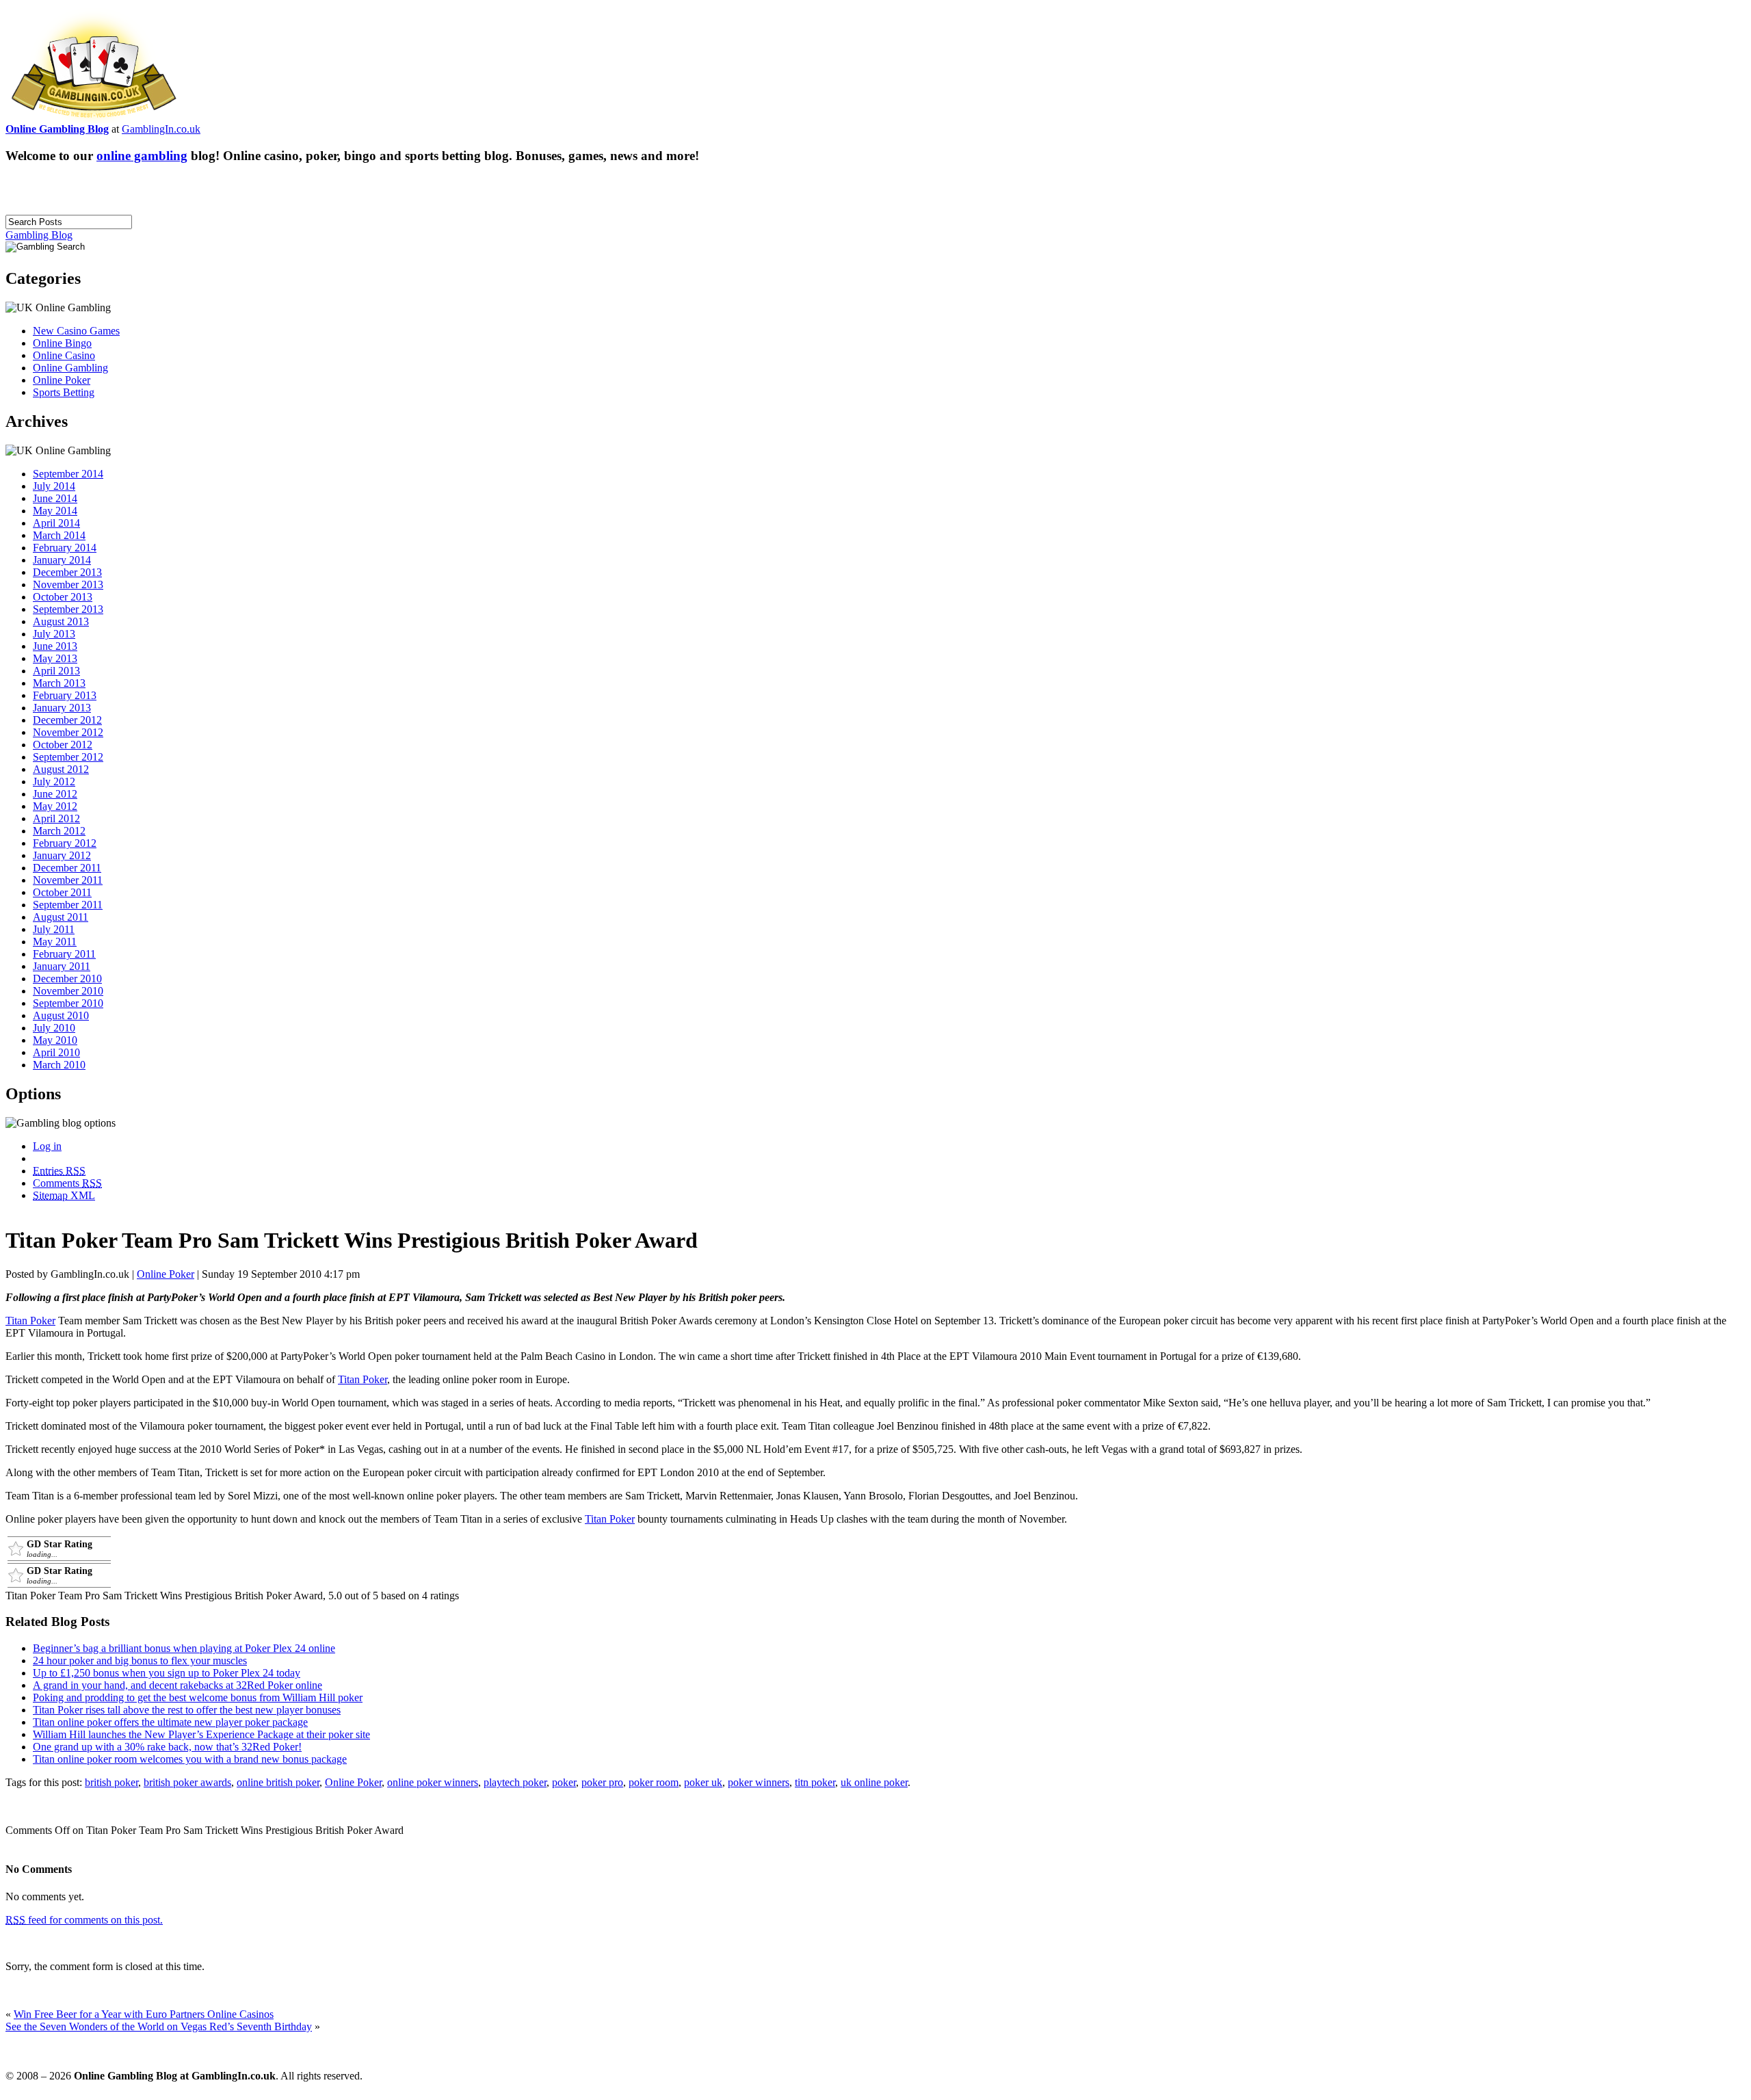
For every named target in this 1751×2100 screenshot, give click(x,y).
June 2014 (55, 498)
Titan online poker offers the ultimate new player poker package (170, 1722)
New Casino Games (76, 331)
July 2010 (54, 1028)
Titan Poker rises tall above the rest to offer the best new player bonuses (187, 1710)
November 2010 (68, 991)
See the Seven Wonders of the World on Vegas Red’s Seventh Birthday (159, 2026)
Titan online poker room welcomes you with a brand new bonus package (190, 1759)
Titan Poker (30, 1321)
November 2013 (68, 585)
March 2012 (59, 831)
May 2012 (55, 806)
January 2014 (62, 560)
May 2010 (55, 1040)
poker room (654, 1782)
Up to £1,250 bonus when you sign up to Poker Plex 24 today (167, 1673)
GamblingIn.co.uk (161, 129)
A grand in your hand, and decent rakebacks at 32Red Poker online (177, 1685)
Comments (67, 1183)
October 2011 (62, 892)
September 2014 (68, 474)
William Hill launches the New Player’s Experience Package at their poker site (201, 1734)
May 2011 (55, 942)
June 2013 (55, 646)
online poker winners (433, 1782)
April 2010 (56, 1052)
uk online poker (874, 1782)
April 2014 (56, 523)
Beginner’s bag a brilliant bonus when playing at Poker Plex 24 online (184, 1648)
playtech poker (515, 1782)
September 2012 (68, 757)
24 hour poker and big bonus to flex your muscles (140, 1661)
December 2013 (67, 572)
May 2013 (55, 658)
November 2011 (68, 880)
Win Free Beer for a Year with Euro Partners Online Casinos (144, 2014)
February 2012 (65, 843)
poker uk (703, 1782)
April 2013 (56, 671)
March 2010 (59, 1065)
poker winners (759, 1782)
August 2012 (61, 769)
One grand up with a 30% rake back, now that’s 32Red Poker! (167, 1747)
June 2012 (55, 794)
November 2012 (68, 732)
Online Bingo (62, 343)
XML (64, 1195)
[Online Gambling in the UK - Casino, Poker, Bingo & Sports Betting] (94, 119)
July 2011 (54, 929)
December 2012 (67, 720)
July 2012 (54, 782)
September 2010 (68, 1003)
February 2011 (64, 954)
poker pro (602, 1782)
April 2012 (56, 818)
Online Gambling (70, 368)
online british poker (278, 1782)
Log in (47, 1146)
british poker (111, 1782)
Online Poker (62, 380)
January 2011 (62, 966)
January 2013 (62, 708)
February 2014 (65, 548)
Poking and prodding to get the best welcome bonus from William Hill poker (198, 1697)
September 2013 (68, 609)
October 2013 (63, 597)
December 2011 (67, 868)
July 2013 (54, 634)
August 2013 (61, 621)
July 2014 (54, 486)
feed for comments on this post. (84, 1920)
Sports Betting (64, 392)
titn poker (815, 1782)
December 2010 (67, 979)
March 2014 (59, 535)
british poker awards (187, 1782)
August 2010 (61, 1015)
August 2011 (61, 917)
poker (564, 1782)
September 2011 (68, 905)
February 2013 (65, 695)
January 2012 (62, 855)
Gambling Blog (39, 235)
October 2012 (63, 745)
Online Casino (64, 355)
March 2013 (59, 683)
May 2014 (55, 511)
